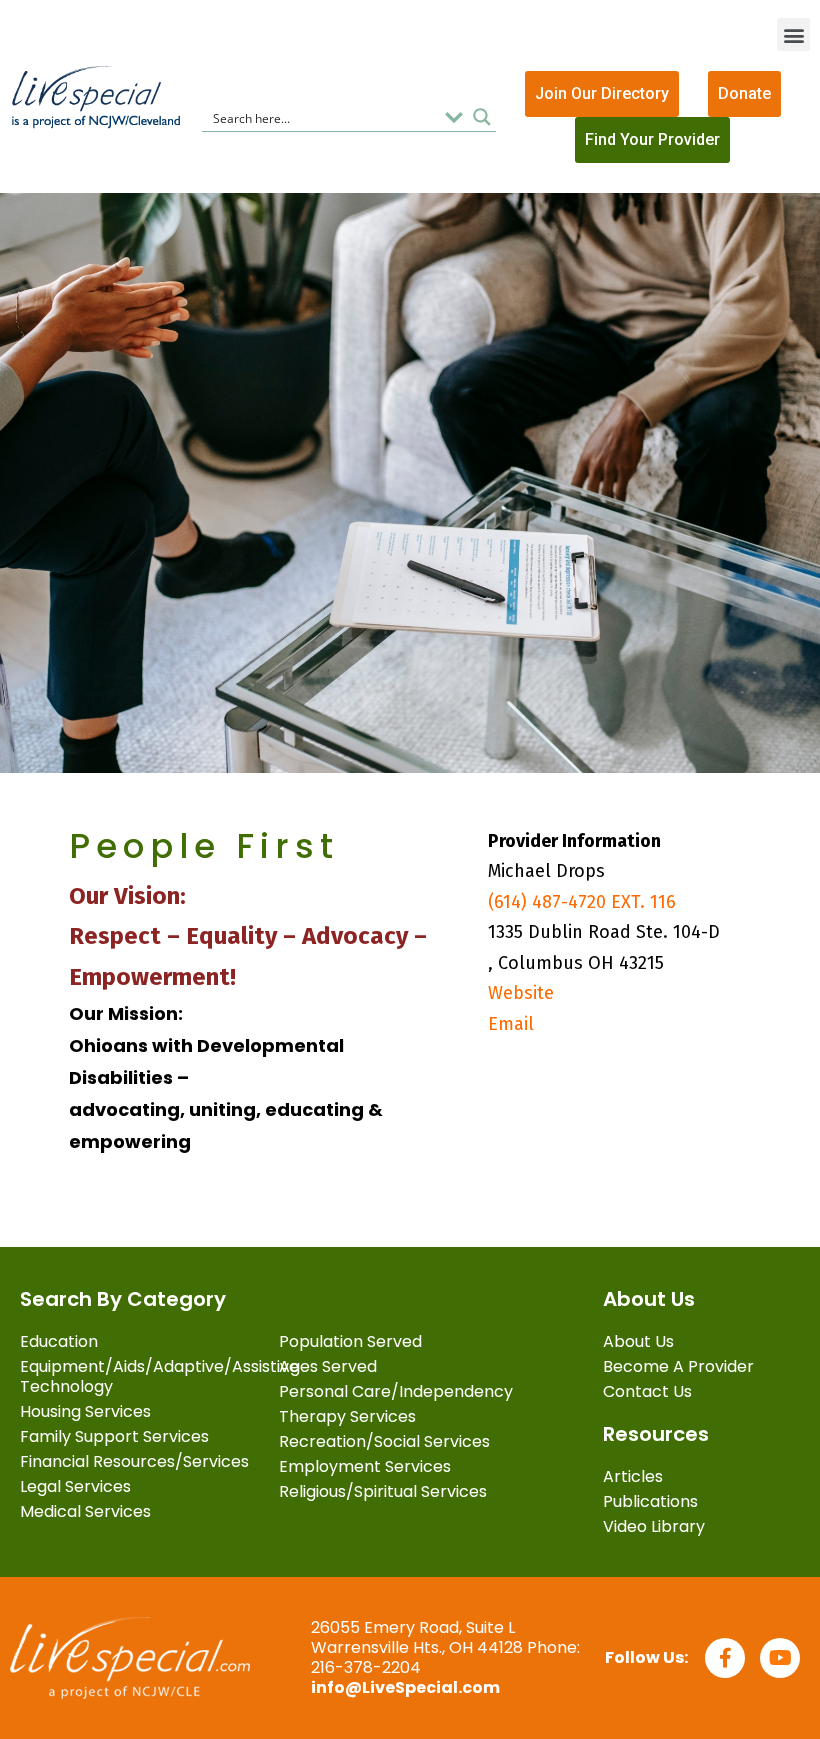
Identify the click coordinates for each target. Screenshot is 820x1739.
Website (521, 993)
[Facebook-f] (725, 1658)
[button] (793, 34)
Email (511, 1024)
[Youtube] (780, 1658)
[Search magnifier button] (482, 117)
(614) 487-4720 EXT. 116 (582, 902)
